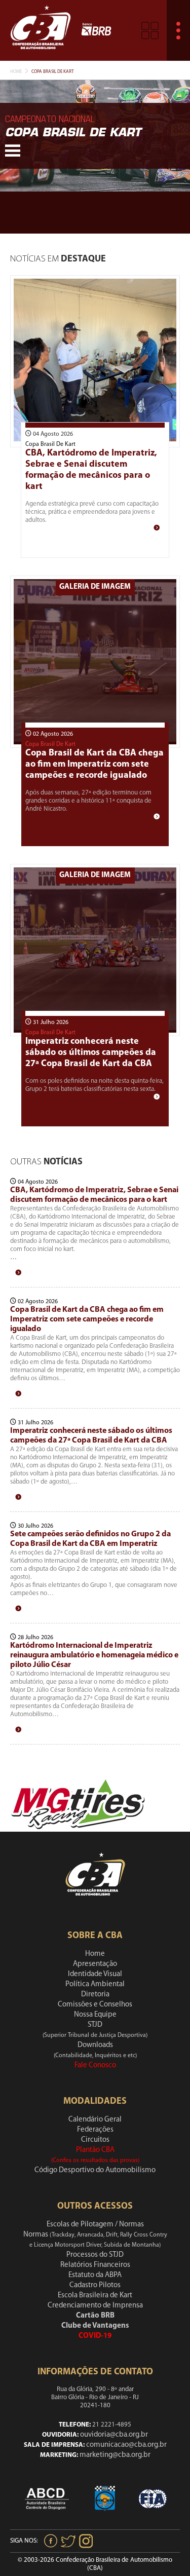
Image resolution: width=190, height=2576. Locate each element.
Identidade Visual (95, 1974)
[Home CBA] (41, 30)
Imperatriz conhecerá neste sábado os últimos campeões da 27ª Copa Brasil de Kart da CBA (91, 1053)
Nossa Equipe (95, 2015)
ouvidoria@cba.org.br (114, 2435)
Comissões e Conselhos (95, 2005)
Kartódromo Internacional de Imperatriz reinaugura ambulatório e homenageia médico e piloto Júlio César (94, 1655)
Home (16, 72)
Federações (95, 2130)
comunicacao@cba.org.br (126, 2445)
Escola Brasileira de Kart (95, 2296)
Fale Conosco (95, 2066)
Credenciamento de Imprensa (95, 2306)
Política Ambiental (95, 1984)
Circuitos (95, 2140)
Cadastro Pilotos (95, 2285)
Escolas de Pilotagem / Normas (95, 2225)
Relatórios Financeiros (95, 2265)
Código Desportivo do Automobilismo (95, 2170)
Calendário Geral (95, 2120)
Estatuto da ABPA (95, 2275)
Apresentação (95, 1964)
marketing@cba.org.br (115, 2455)
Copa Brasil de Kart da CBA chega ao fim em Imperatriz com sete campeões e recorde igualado (94, 765)
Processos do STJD (95, 2255)
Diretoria (95, 1995)
